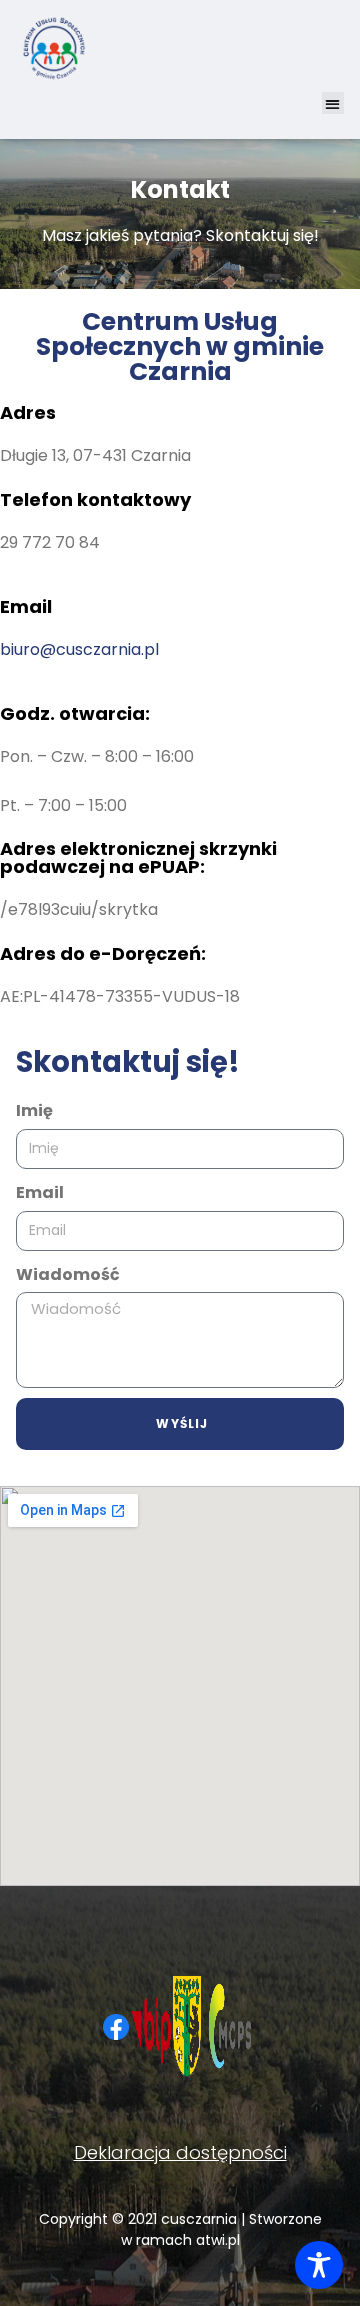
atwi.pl (218, 2240)
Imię (34, 1110)
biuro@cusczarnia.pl (79, 649)
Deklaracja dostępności (180, 2152)
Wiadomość (68, 1274)
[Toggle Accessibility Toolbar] (319, 2265)
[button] (333, 103)
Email (40, 1192)
